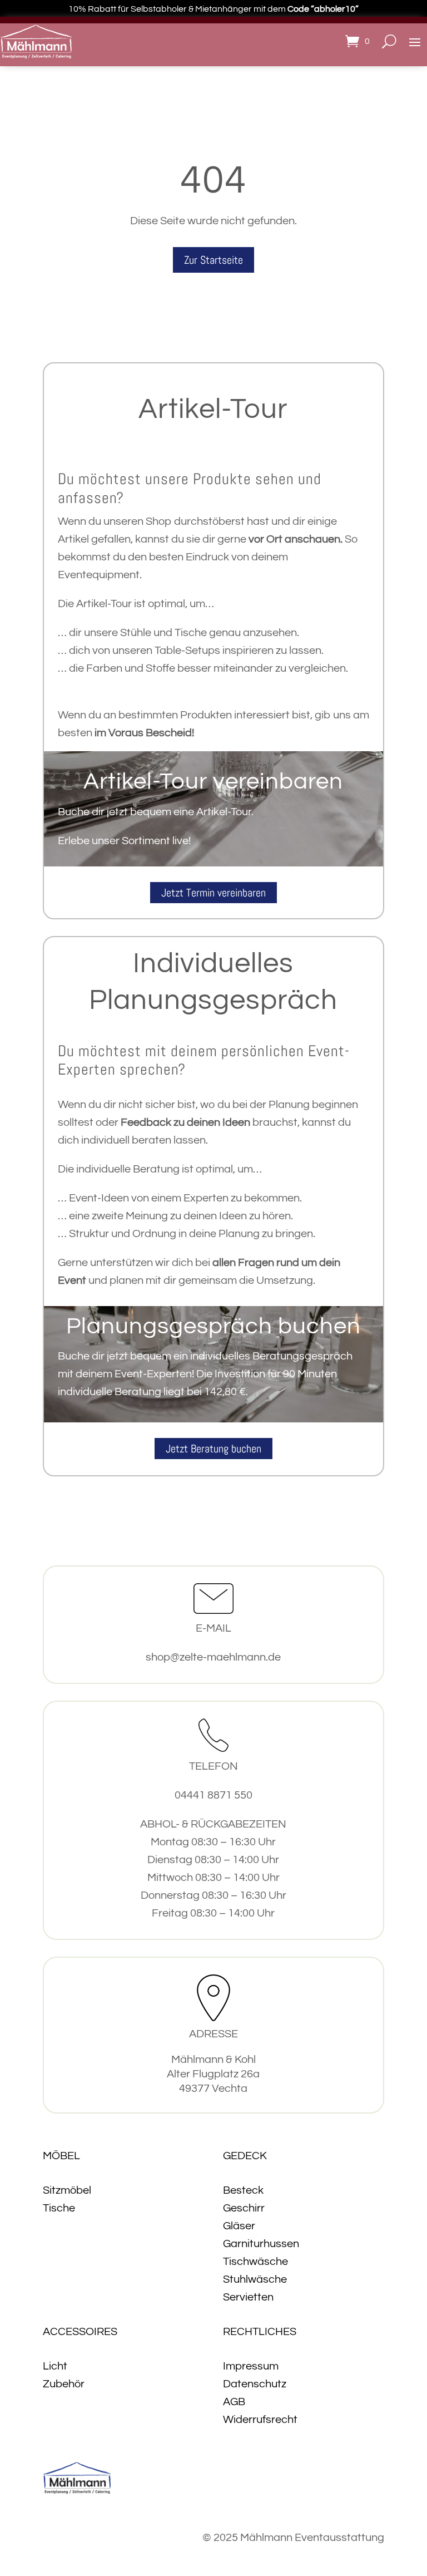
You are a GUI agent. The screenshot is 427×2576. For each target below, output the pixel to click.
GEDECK (245, 2156)
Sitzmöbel (67, 2190)
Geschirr (244, 2208)
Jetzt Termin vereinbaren (213, 893)
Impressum (251, 2366)
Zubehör (64, 2384)
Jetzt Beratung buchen (213, 1449)
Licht (55, 2366)
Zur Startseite (213, 260)
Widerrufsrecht (260, 2420)
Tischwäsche (255, 2262)
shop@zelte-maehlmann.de (213, 1657)
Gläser (239, 2226)
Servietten (248, 2297)
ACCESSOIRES (80, 2332)
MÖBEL (61, 2156)
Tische (59, 2208)
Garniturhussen (261, 2244)
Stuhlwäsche (255, 2279)
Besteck (243, 2190)
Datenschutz (255, 2384)
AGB (234, 2402)
